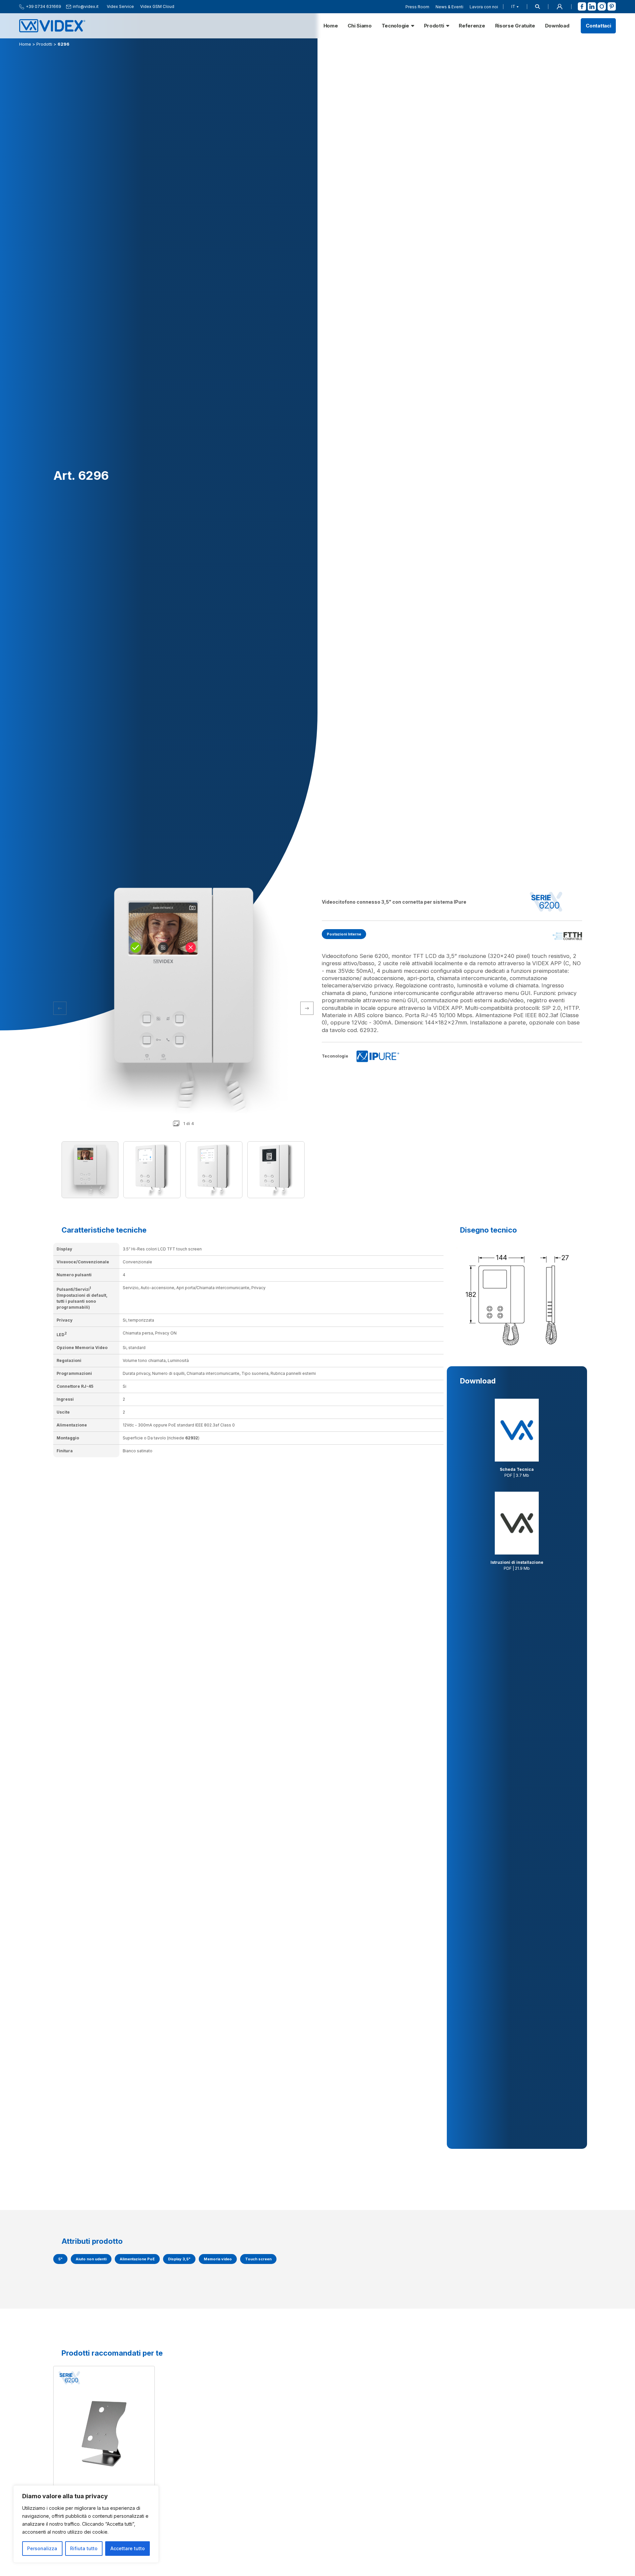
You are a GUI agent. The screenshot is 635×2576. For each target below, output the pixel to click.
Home (331, 26)
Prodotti (434, 26)
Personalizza (42, 2548)
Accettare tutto (128, 2548)
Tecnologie (395, 26)
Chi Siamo (360, 26)
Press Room (417, 7)
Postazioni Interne (344, 934)
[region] (86, 2524)
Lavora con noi (484, 7)
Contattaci (598, 26)
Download (557, 26)
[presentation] (307, 1008)
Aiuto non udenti (91, 2259)
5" (60, 2259)
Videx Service (120, 7)
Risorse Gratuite (515, 26)
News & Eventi (449, 7)
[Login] (560, 7)
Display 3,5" (179, 2259)
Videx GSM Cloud (157, 7)
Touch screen (258, 2259)
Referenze (472, 26)
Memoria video (218, 2259)
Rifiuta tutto (84, 2548)
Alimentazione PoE (137, 2259)
